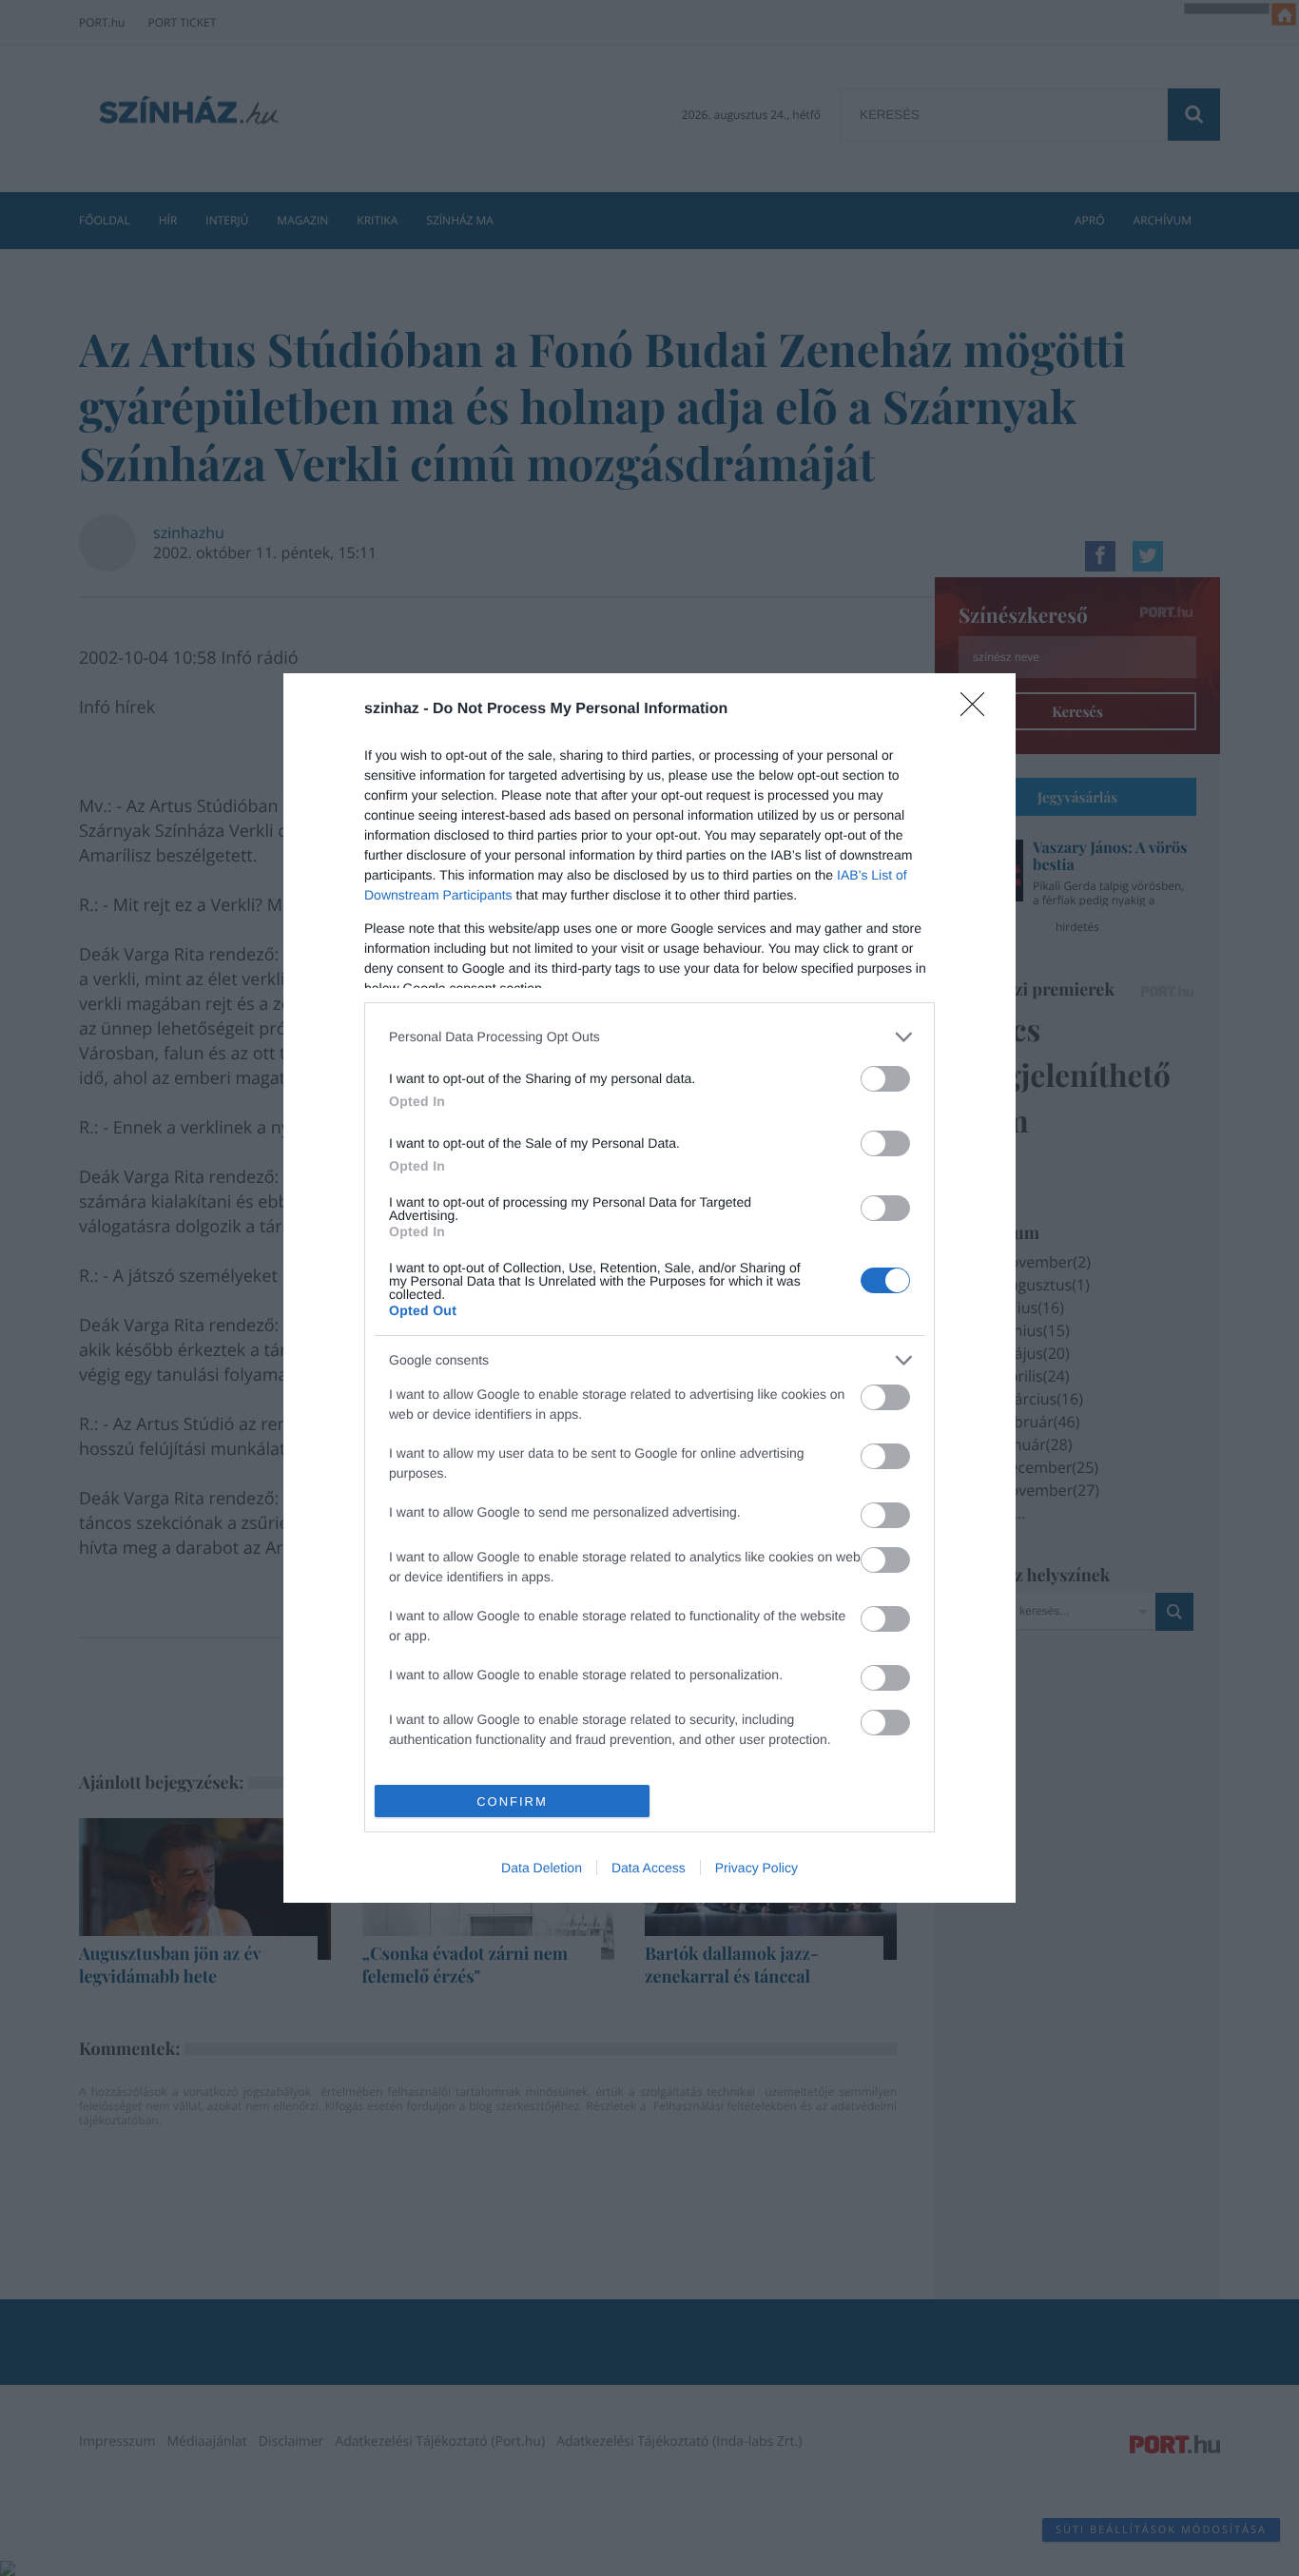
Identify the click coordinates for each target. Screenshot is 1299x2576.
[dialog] (649, 1288)
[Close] (979, 710)
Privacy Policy (756, 1868)
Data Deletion (542, 1868)
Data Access (649, 1868)
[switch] (885, 1079)
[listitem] (649, 1037)
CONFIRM (512, 1801)
